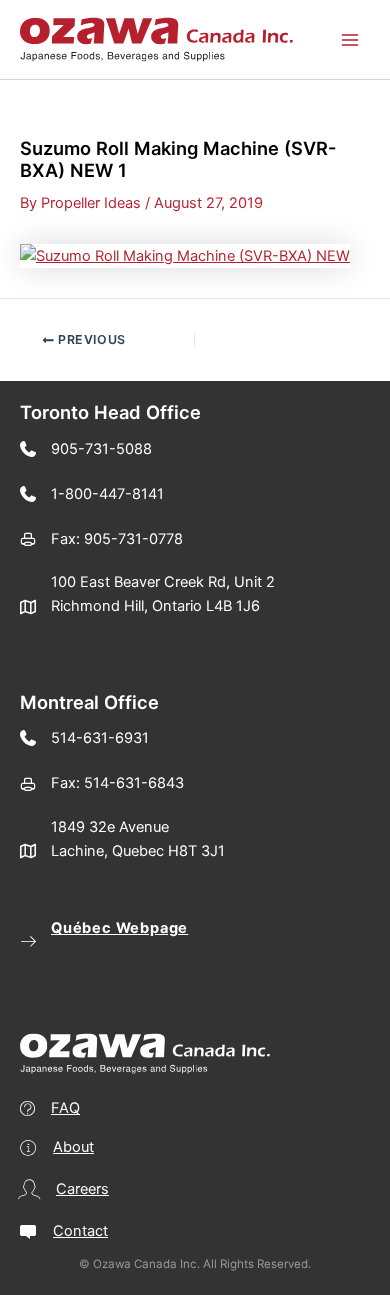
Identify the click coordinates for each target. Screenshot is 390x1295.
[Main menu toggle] (350, 39)
